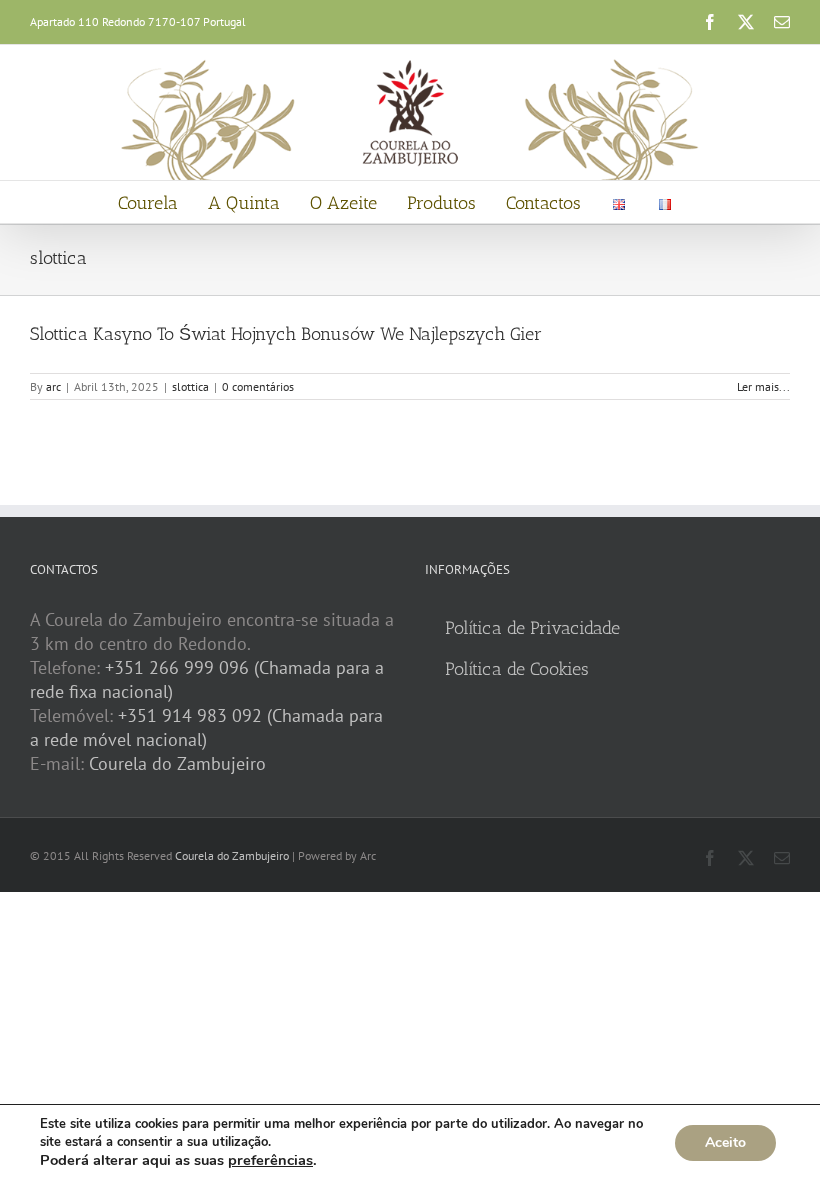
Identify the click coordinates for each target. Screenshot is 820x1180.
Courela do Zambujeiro (177, 763)
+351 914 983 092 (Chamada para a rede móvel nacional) (206, 727)
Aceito (725, 1142)
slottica (190, 386)
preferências (270, 1160)
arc (53, 386)
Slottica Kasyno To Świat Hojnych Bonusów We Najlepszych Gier (286, 334)
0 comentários (258, 386)
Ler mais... (763, 386)
